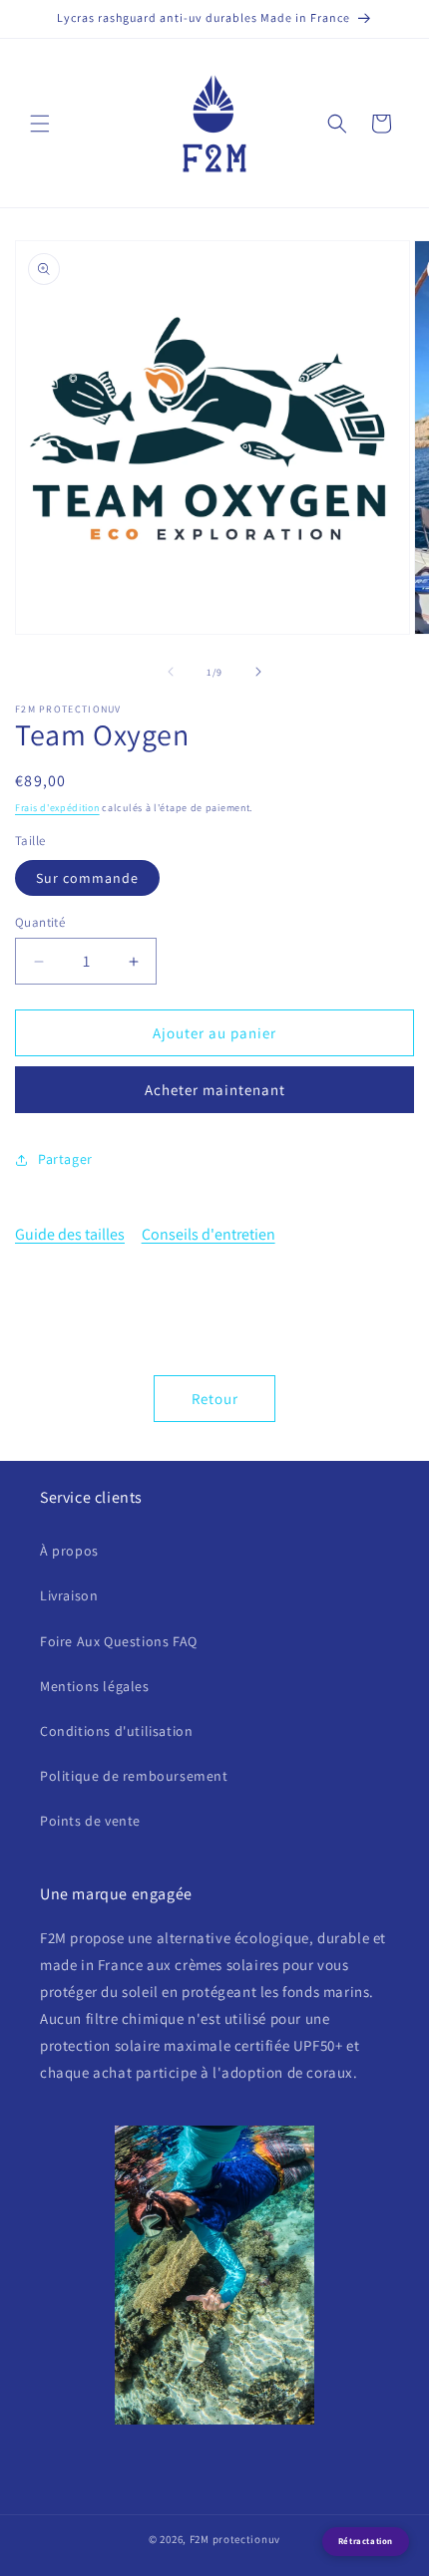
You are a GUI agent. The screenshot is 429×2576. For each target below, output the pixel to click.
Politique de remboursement (134, 1776)
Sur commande (87, 878)
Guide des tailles (70, 1234)
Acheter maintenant (215, 1090)
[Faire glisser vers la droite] (258, 672)
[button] (40, 124)
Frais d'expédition (57, 808)
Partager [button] (65, 1159)
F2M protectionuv (235, 2539)
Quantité (40, 922)
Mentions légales (95, 1686)
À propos (69, 1551)
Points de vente (90, 1821)
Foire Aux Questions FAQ (119, 1641)
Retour (215, 1399)
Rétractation (366, 2541)
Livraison (69, 1595)
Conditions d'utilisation (116, 1731)
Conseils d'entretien (209, 1234)
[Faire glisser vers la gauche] (171, 672)
